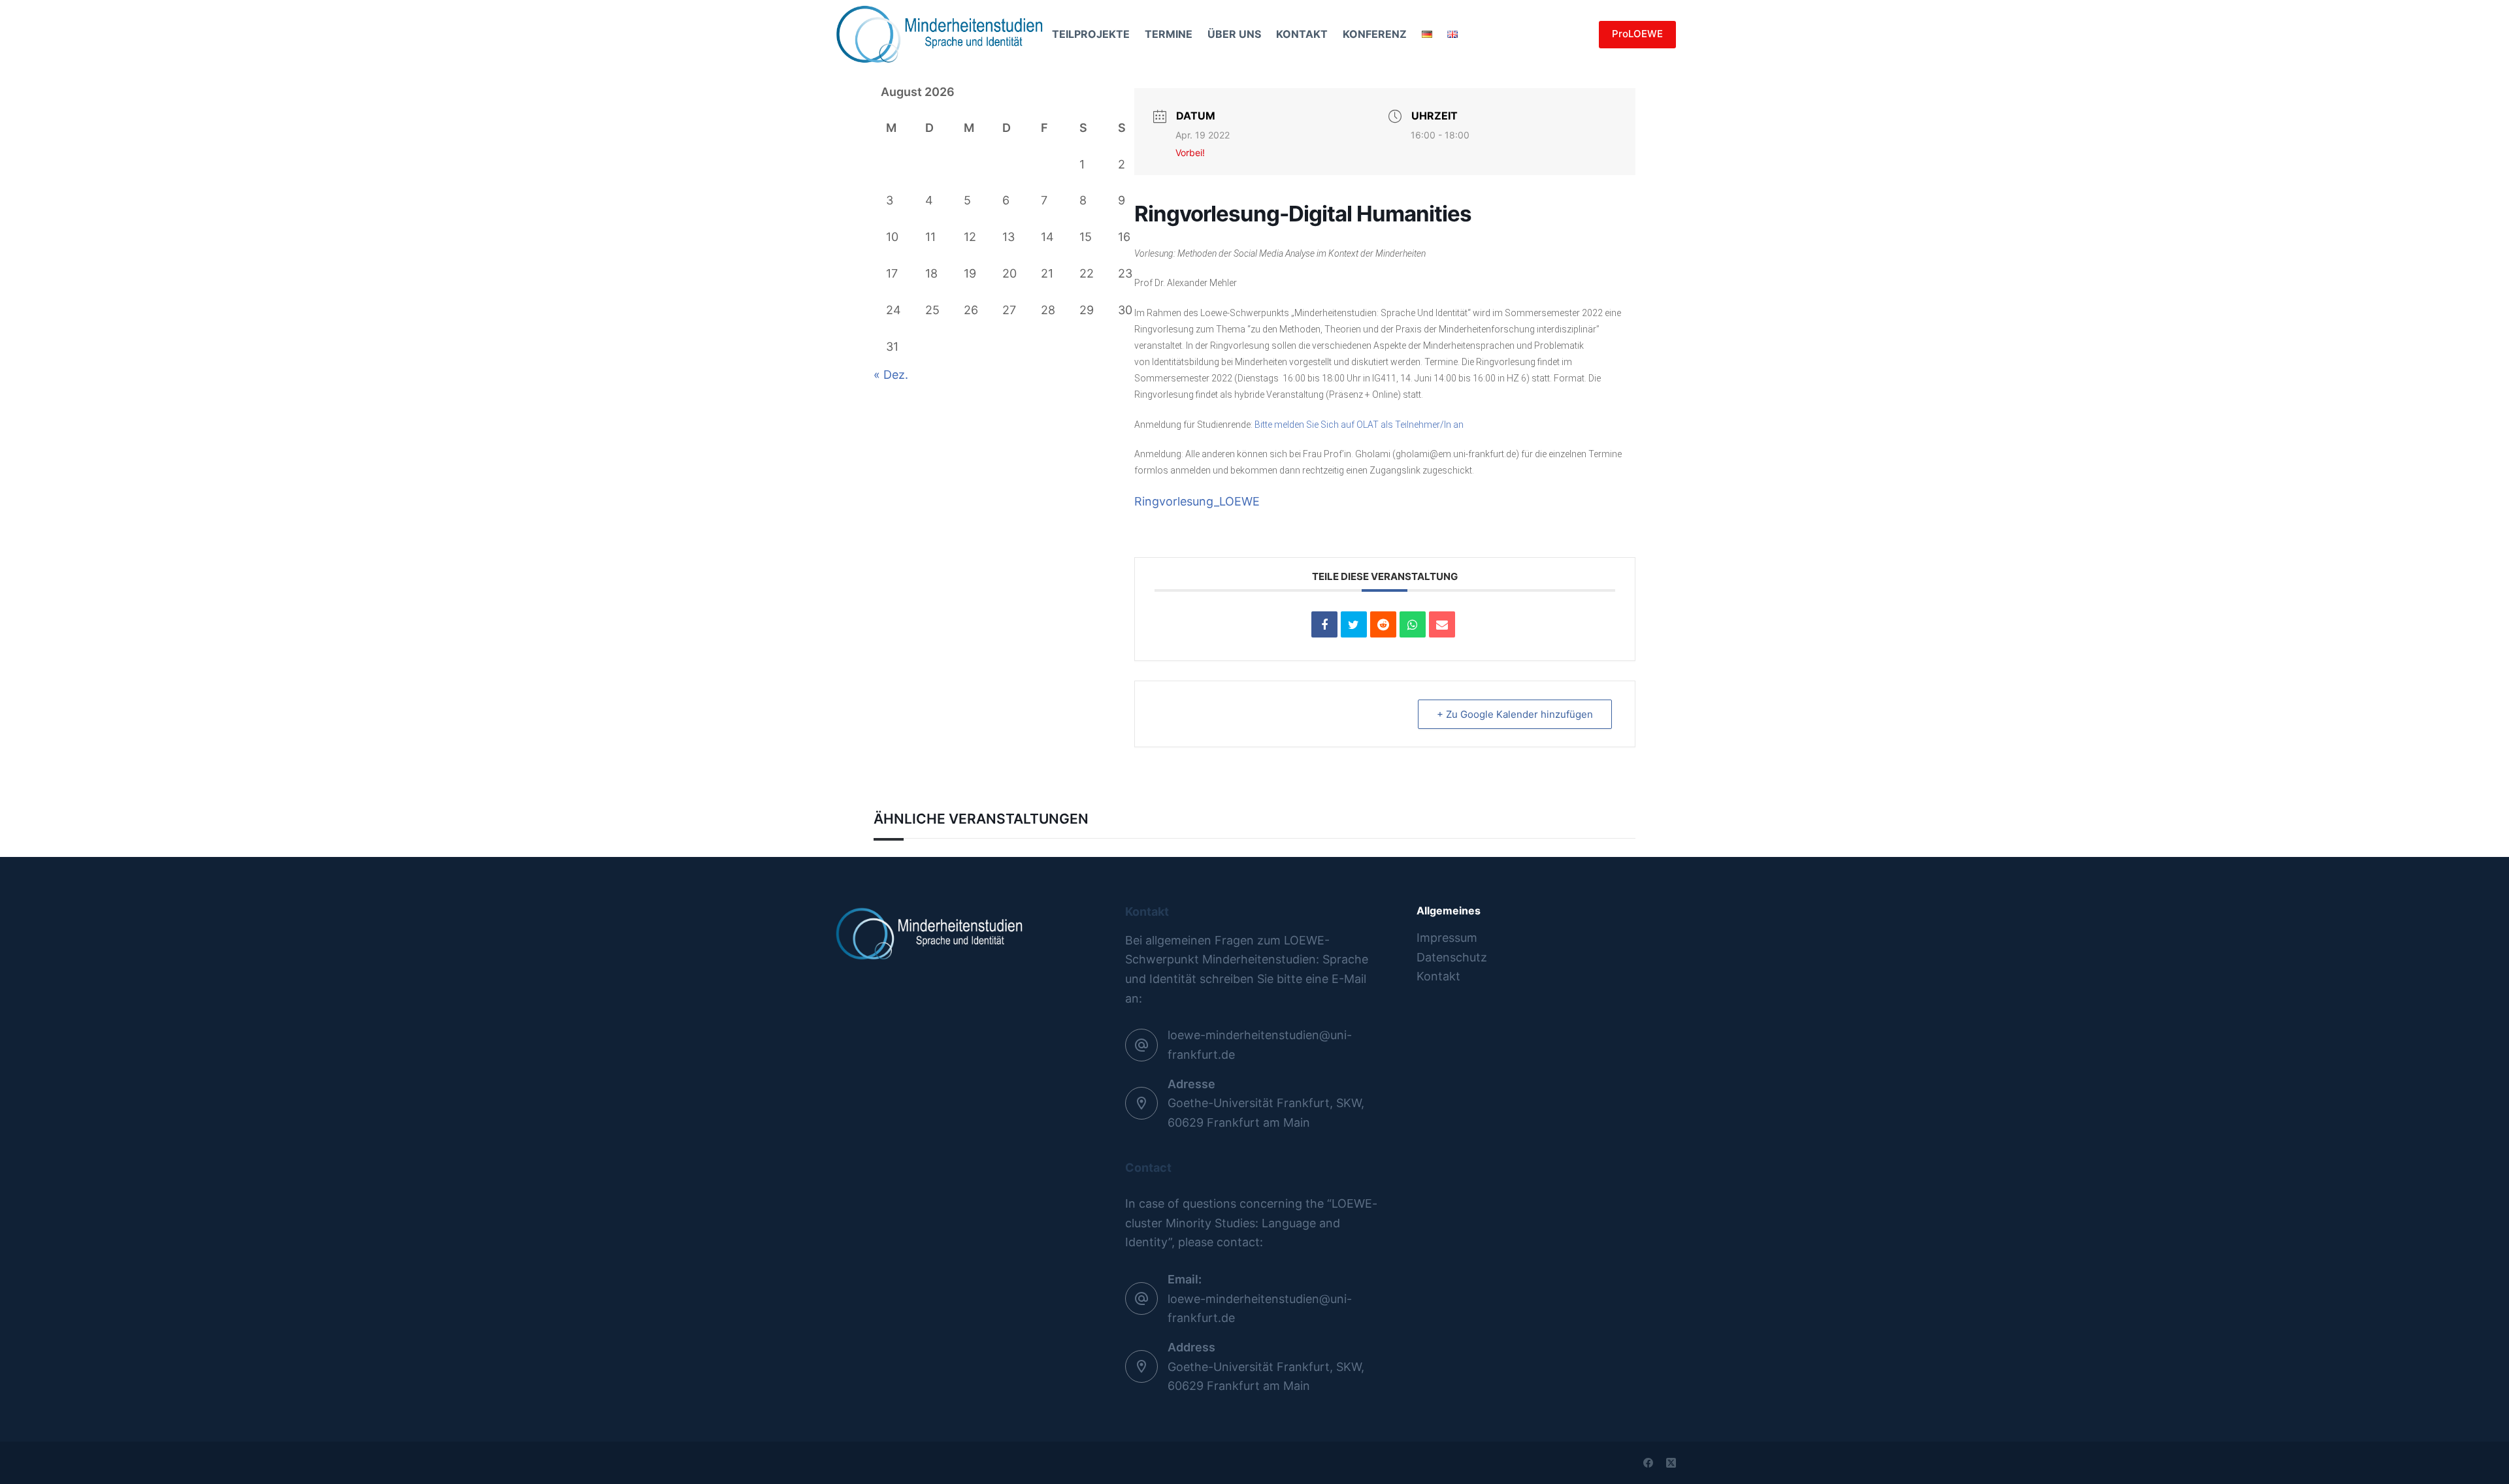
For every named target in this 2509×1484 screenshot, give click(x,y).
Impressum (1447, 938)
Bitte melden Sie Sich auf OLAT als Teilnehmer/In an (1359, 425)
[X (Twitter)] (1671, 1463)
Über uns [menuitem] (1234, 34)
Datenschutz (1452, 957)
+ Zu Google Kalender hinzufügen (1515, 714)
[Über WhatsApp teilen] (1413, 624)
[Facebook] (1648, 1463)
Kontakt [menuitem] (1302, 34)
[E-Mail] (1442, 624)
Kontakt (1438, 976)
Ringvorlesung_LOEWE (1197, 501)
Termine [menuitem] (1169, 34)
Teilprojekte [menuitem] (1091, 34)
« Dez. (891, 375)
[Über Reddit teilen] (1383, 624)
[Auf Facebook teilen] (1324, 624)
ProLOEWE (1637, 34)
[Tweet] (1354, 624)
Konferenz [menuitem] (1375, 34)
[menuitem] (1427, 34)
